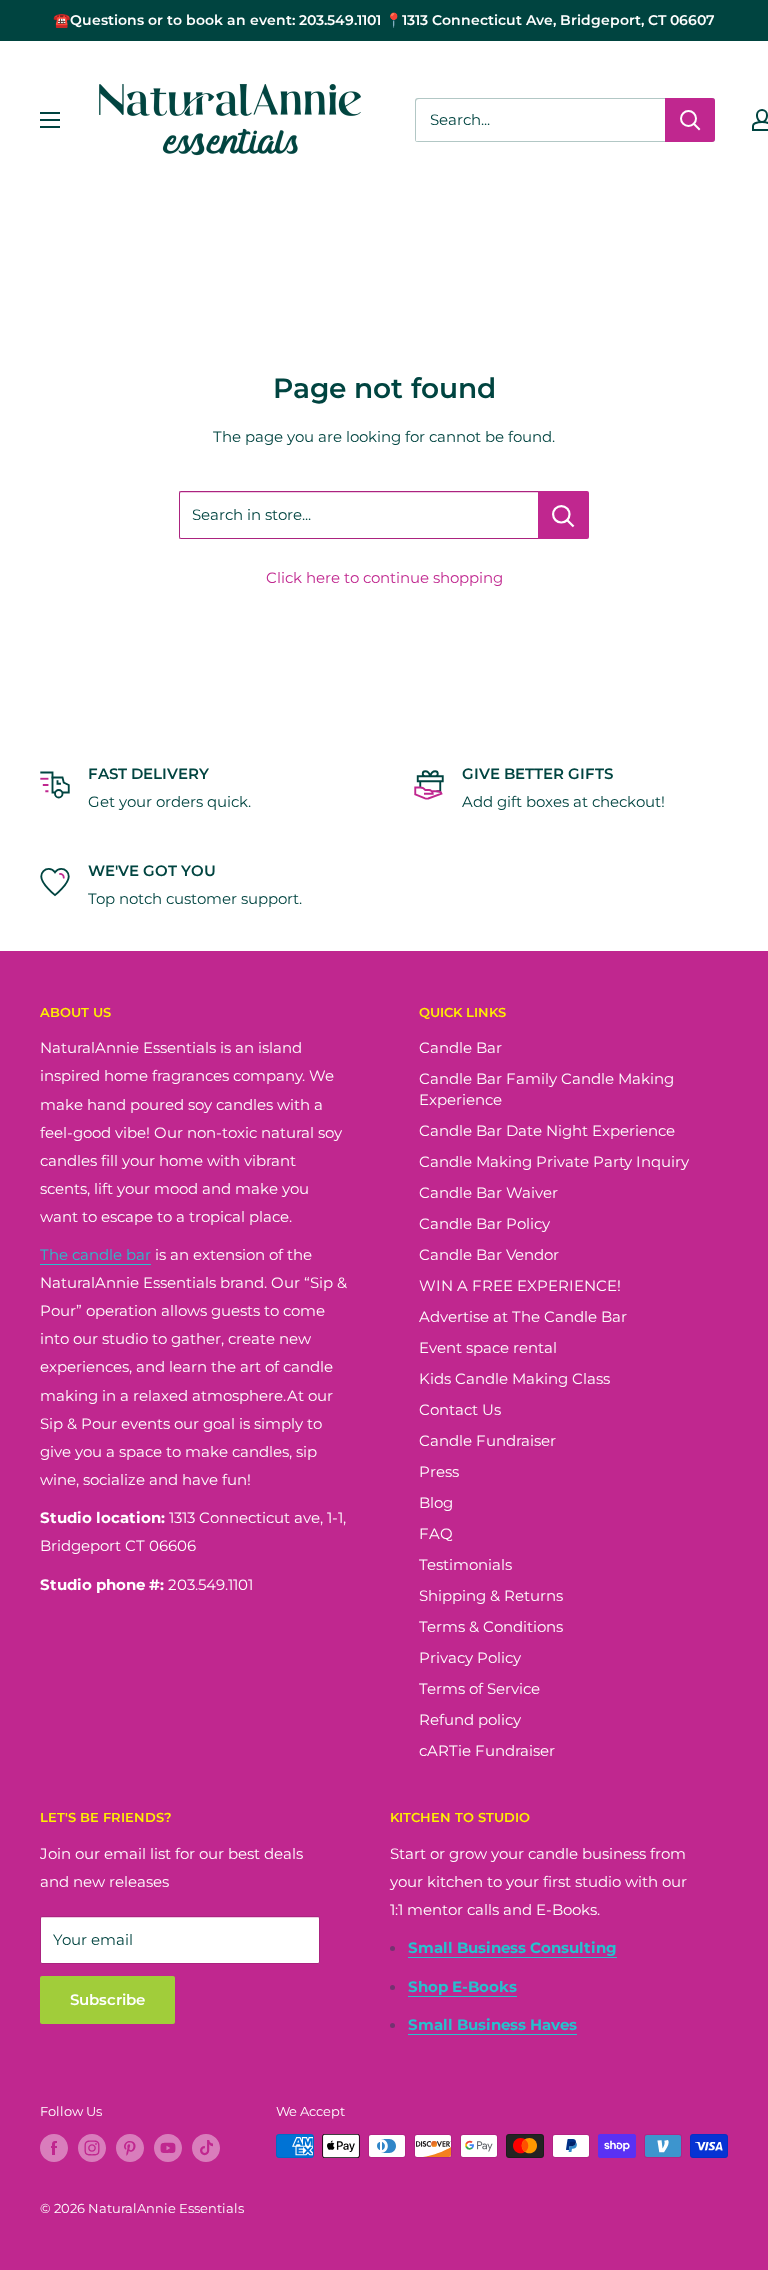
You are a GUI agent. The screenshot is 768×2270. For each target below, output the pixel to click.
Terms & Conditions (491, 1626)
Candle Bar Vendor (489, 1254)
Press (439, 1471)
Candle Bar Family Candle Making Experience (546, 1089)
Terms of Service (479, 1688)
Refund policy (470, 1719)
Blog (436, 1502)
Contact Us (460, 1409)
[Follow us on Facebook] (54, 2148)
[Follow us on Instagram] (92, 2148)
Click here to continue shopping (384, 577)
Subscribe (107, 1999)
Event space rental (488, 1347)
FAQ (436, 1533)
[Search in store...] (563, 515)
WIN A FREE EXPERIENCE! (520, 1285)
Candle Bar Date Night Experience (547, 1130)
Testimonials (465, 1564)
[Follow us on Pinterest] (130, 2148)
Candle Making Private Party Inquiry (554, 1161)
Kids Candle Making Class (514, 1378)
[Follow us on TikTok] (206, 2148)
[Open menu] (50, 120)
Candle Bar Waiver (488, 1192)
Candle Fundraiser (487, 1440)
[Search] (690, 120)
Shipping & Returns (491, 1595)
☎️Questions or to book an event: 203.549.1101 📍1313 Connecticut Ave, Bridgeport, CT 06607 (384, 20)
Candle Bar (460, 1047)
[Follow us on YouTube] (168, 2148)
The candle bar (95, 1254)
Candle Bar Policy (484, 1223)
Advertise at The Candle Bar (523, 1316)
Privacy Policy (470, 1657)
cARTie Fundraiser (487, 1750)
